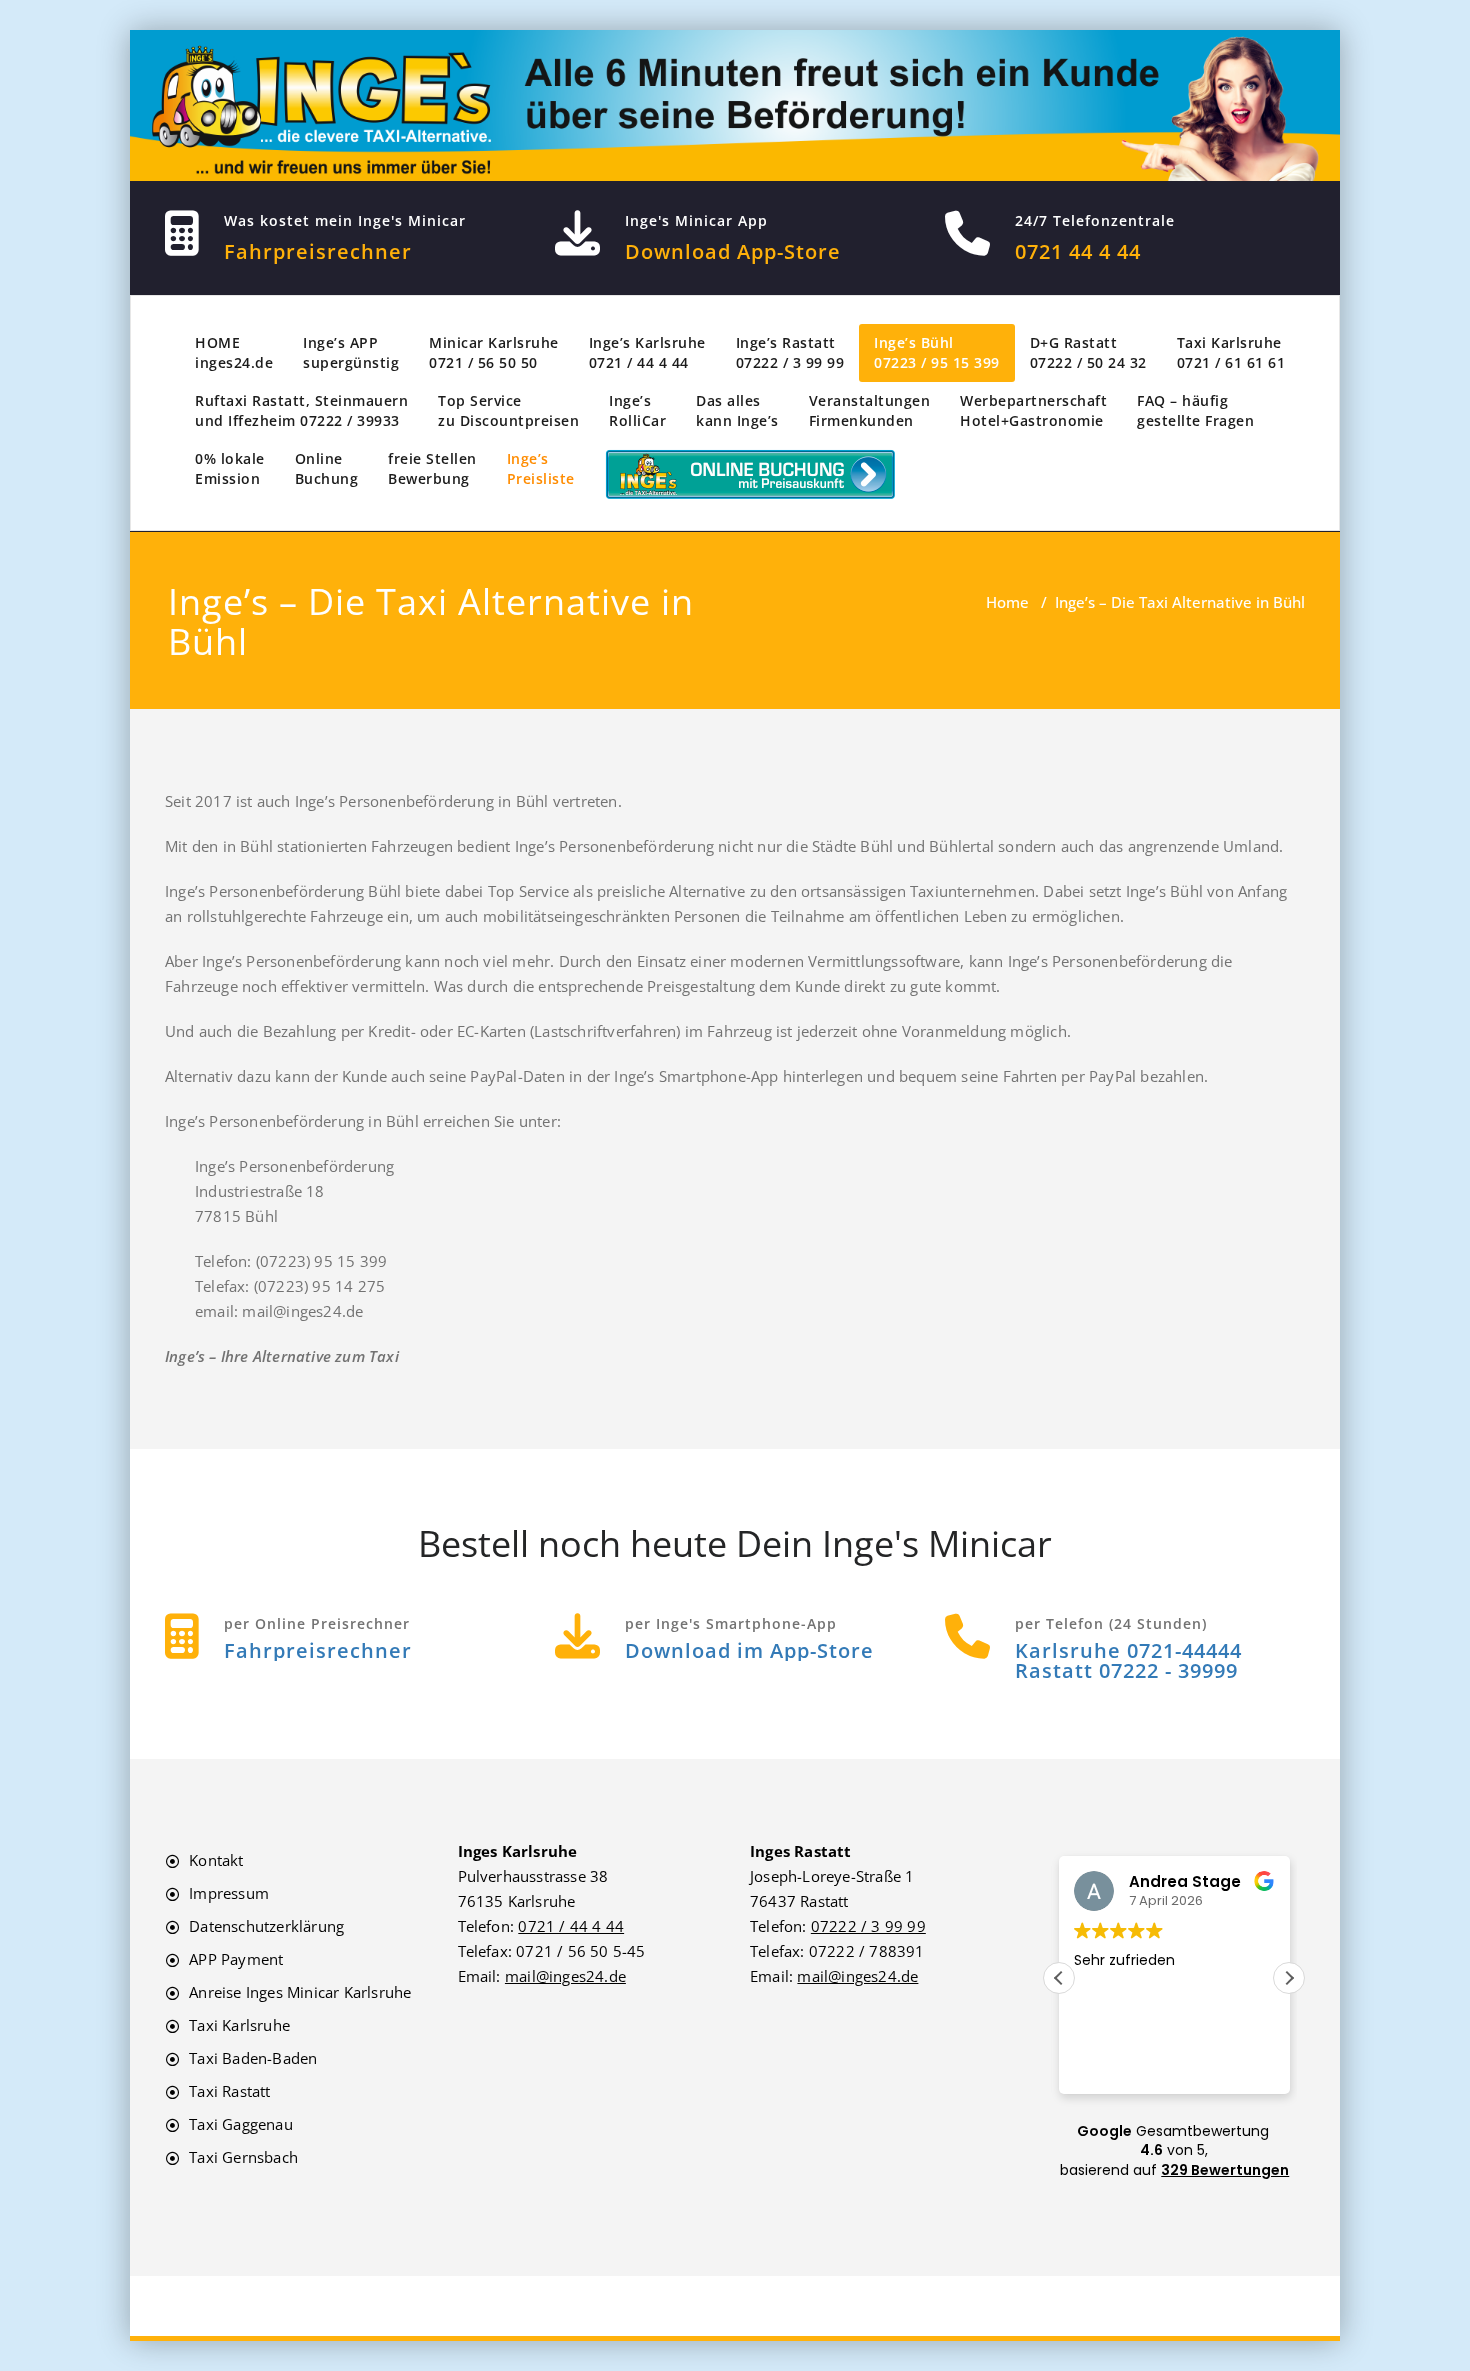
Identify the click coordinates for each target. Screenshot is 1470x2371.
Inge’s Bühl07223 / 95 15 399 (937, 352)
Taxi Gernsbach (243, 2157)
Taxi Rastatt (229, 2091)
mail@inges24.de (565, 1976)
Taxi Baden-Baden (253, 2058)
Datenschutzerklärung (266, 1926)
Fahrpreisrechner (318, 251)
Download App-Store (733, 251)
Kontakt (216, 1860)
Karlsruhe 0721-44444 (1128, 1650)
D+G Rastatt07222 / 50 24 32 (1088, 352)
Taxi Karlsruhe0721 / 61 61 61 (1231, 352)
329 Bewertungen (1225, 2170)
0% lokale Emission (230, 468)
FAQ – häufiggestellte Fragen (1195, 410)
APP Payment (236, 1959)
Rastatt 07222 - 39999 (1126, 1670)
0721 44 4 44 (1078, 251)
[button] (1289, 1978)
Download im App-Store (749, 1650)
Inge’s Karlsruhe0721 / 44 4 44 (647, 352)
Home (1007, 602)
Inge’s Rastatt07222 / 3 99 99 (790, 352)
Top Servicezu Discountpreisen (508, 410)
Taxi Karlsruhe (239, 2025)
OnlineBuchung (327, 468)
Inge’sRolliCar (637, 410)
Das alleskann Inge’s (737, 410)
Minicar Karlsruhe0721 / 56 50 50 (494, 352)
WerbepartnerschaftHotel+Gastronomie (1033, 410)
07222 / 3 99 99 (868, 1926)
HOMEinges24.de (234, 352)
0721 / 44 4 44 (571, 1926)
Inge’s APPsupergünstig (351, 352)
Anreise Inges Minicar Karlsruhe (300, 1992)
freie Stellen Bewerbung (432, 468)
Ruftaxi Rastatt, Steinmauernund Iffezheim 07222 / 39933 (301, 410)
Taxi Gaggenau (241, 2124)
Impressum (229, 1893)
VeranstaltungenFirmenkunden (870, 410)
